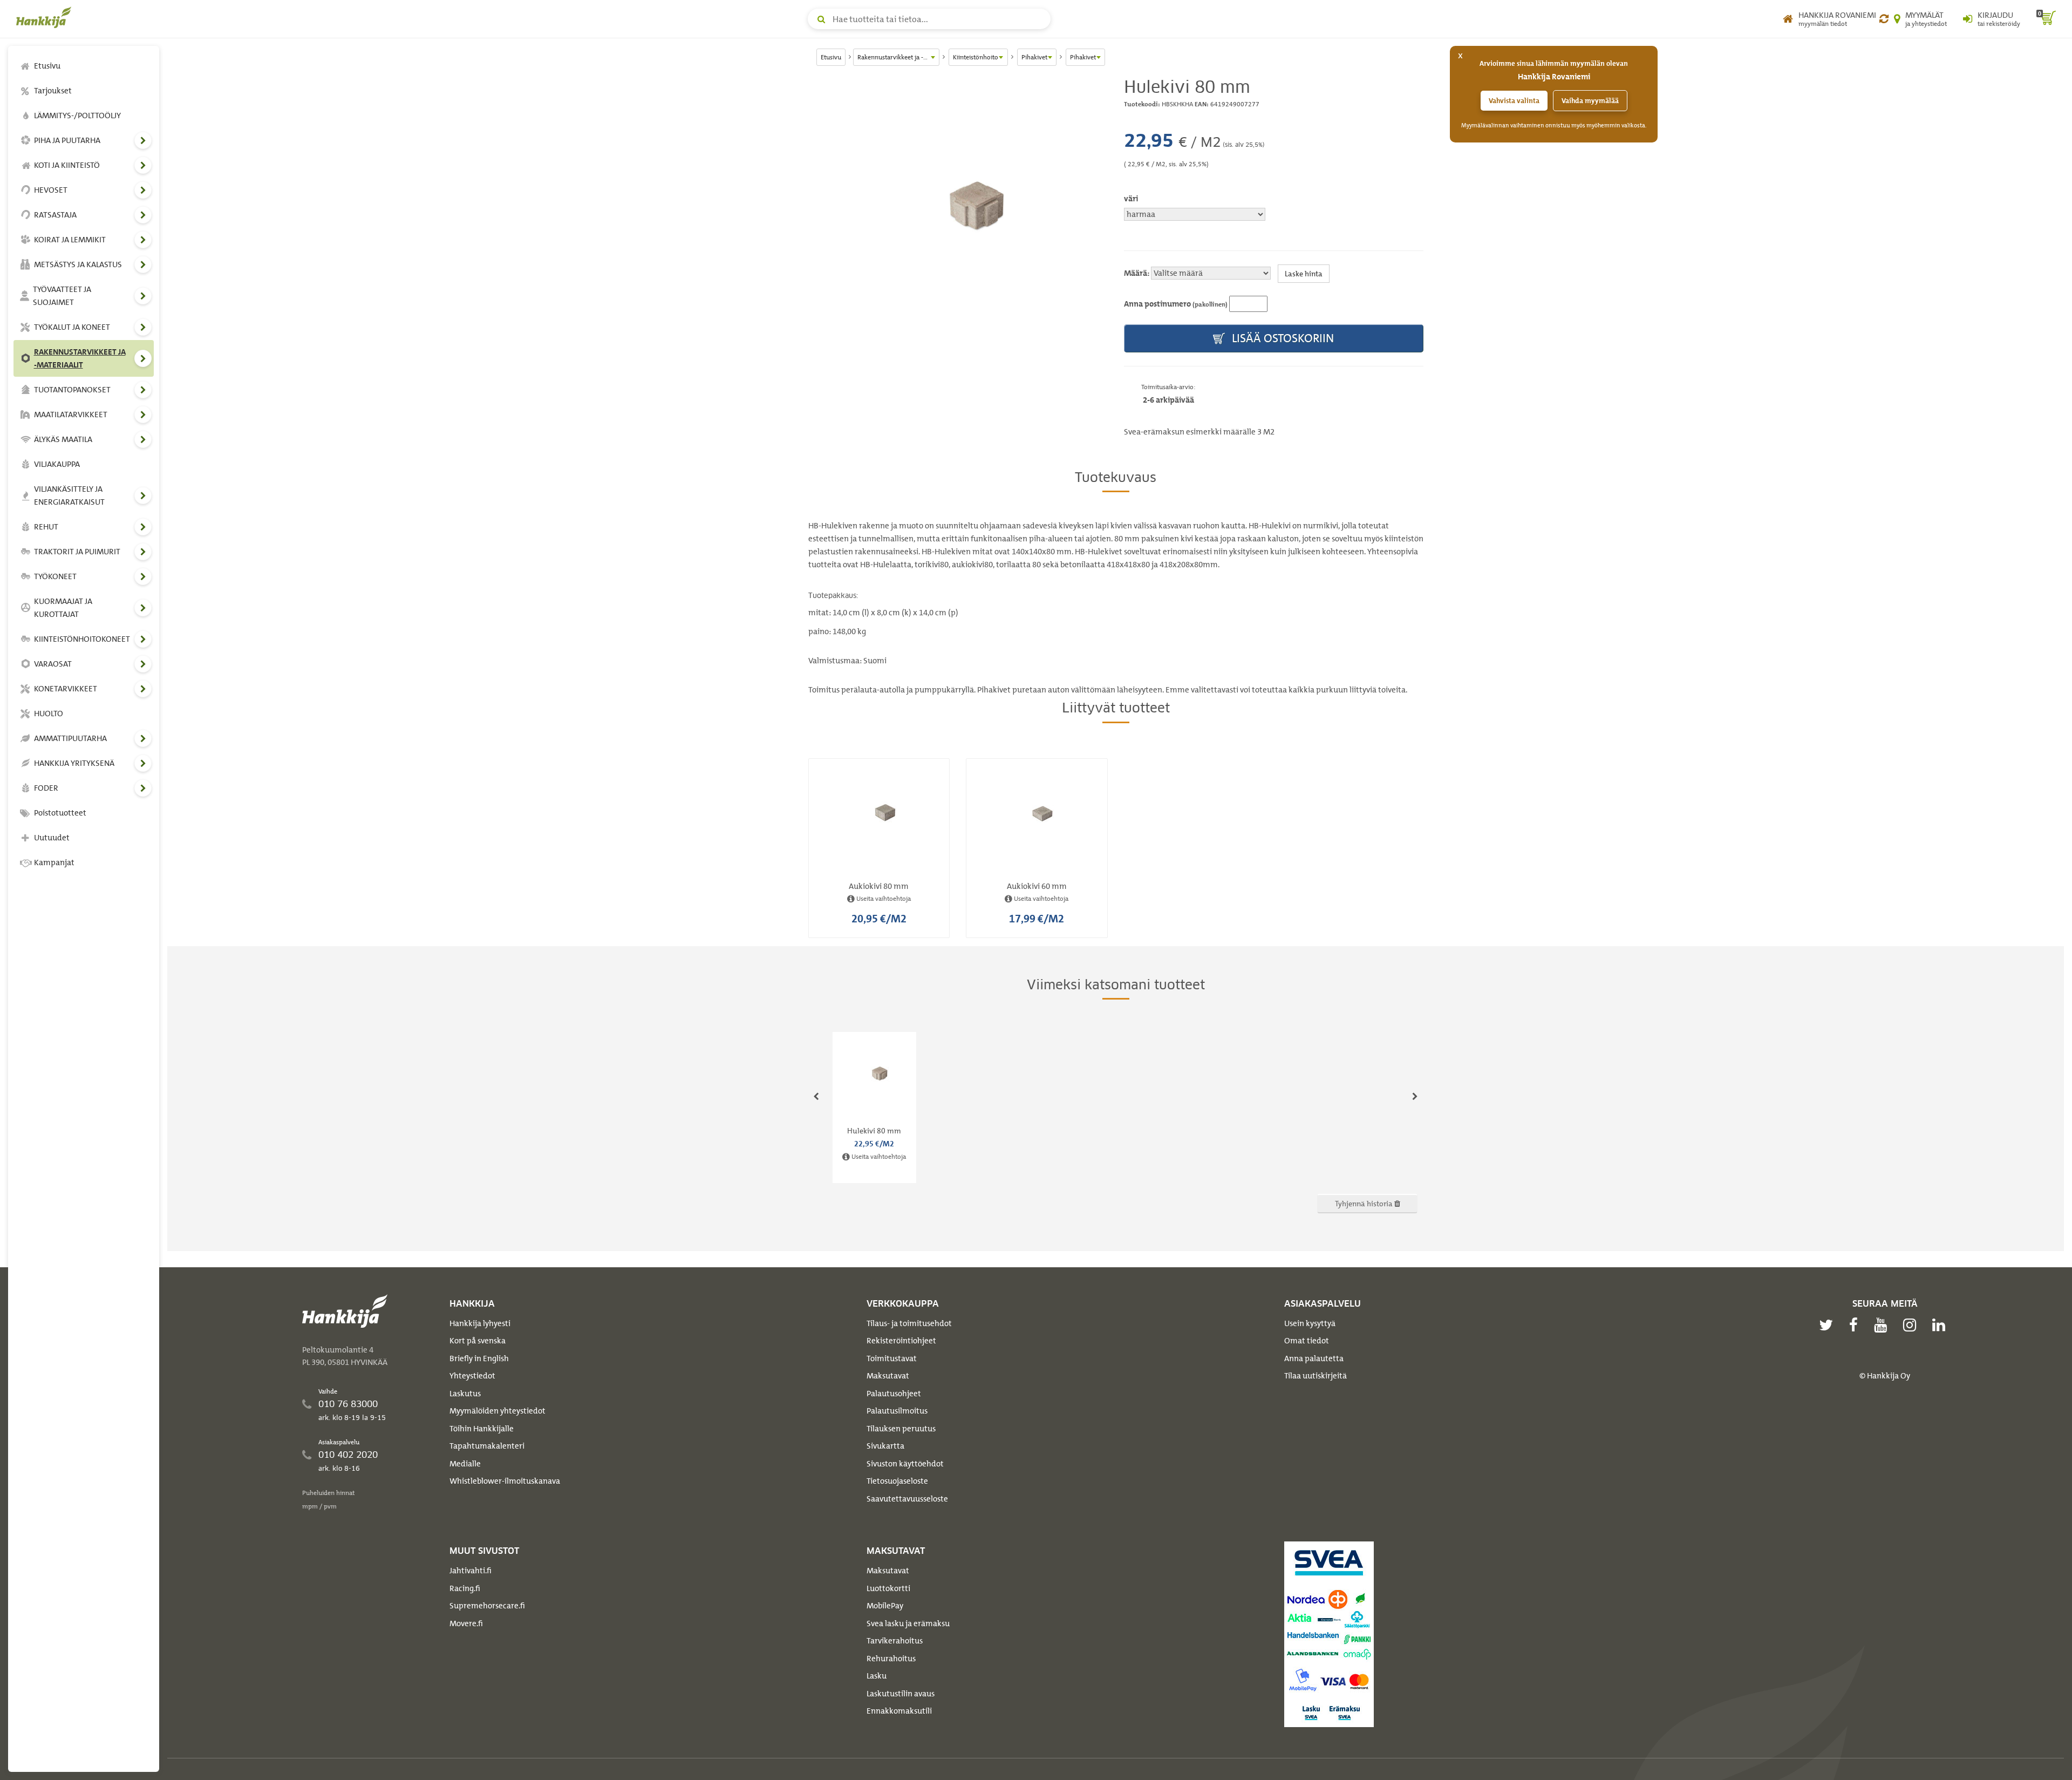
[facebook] (1856, 1325)
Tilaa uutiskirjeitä (1316, 1376)
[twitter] (1829, 1325)
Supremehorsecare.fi (487, 1606)
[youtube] (1883, 1325)
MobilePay (885, 1606)
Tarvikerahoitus (895, 1641)
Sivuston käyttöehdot (905, 1464)
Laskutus (465, 1394)
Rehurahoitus (891, 1659)
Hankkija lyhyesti (480, 1323)
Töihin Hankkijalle (482, 1429)
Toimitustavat (892, 1358)
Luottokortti (888, 1588)
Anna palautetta (1314, 1358)
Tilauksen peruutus (901, 1429)
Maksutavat (888, 1376)
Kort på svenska (478, 1341)
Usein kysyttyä (1310, 1323)
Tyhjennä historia (1365, 1203)
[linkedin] (1941, 1325)
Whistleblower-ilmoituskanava (505, 1481)
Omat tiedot (1307, 1341)
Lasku (877, 1676)
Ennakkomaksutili (899, 1711)
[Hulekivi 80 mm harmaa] (958, 208)
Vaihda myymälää (1590, 101)
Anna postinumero (1176, 304)
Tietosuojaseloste (897, 1481)
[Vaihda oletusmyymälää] (1884, 19)
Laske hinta (1304, 273)
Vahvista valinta (1514, 101)
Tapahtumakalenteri (487, 1446)
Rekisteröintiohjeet (901, 1341)
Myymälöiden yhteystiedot (497, 1411)
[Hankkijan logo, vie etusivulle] (46, 17)
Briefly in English (479, 1358)
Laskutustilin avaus (901, 1694)
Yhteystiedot (472, 1376)
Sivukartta (885, 1446)
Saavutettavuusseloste (907, 1499)
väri (1131, 199)
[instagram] (1912, 1325)
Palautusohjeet (894, 1394)
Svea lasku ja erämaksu (908, 1623)
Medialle (465, 1464)
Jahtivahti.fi (471, 1571)
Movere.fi (466, 1623)
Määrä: (1137, 273)
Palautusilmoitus (897, 1411)
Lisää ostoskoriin (1282, 338)
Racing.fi (465, 1588)
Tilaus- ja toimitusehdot (909, 1323)
